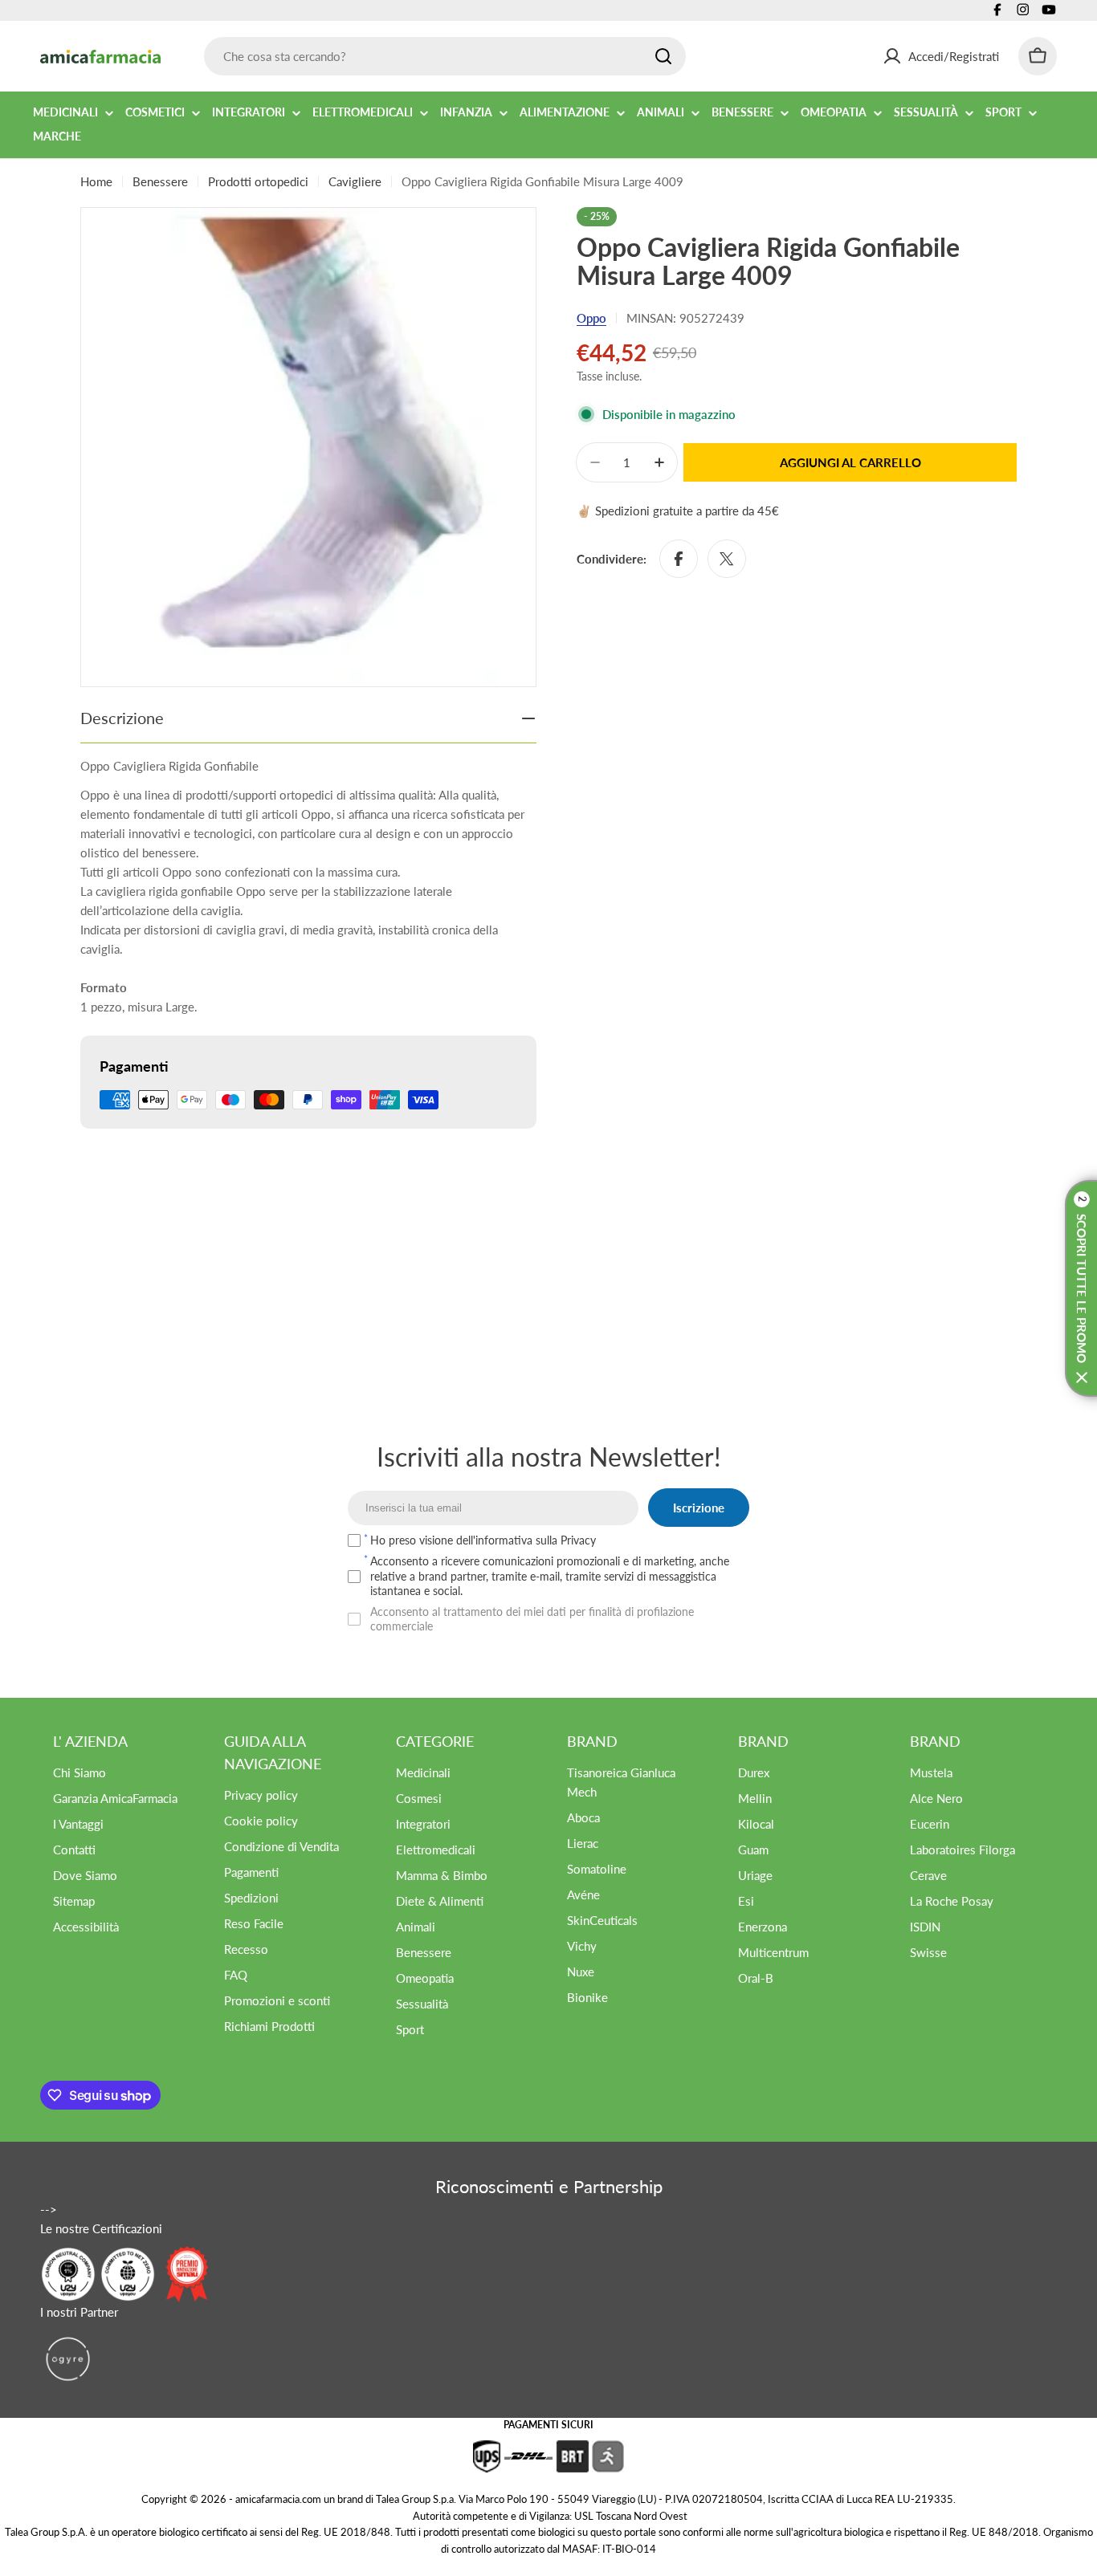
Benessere (160, 181)
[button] (1081, 1288)
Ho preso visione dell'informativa (483, 1540)
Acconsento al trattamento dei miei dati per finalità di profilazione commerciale (532, 1619)
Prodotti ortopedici (258, 181)
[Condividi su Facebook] (679, 559)
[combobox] (445, 56)
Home (96, 181)
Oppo (591, 318)
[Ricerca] (663, 56)
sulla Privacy (566, 1540)
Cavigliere (355, 181)
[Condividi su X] (727, 559)
